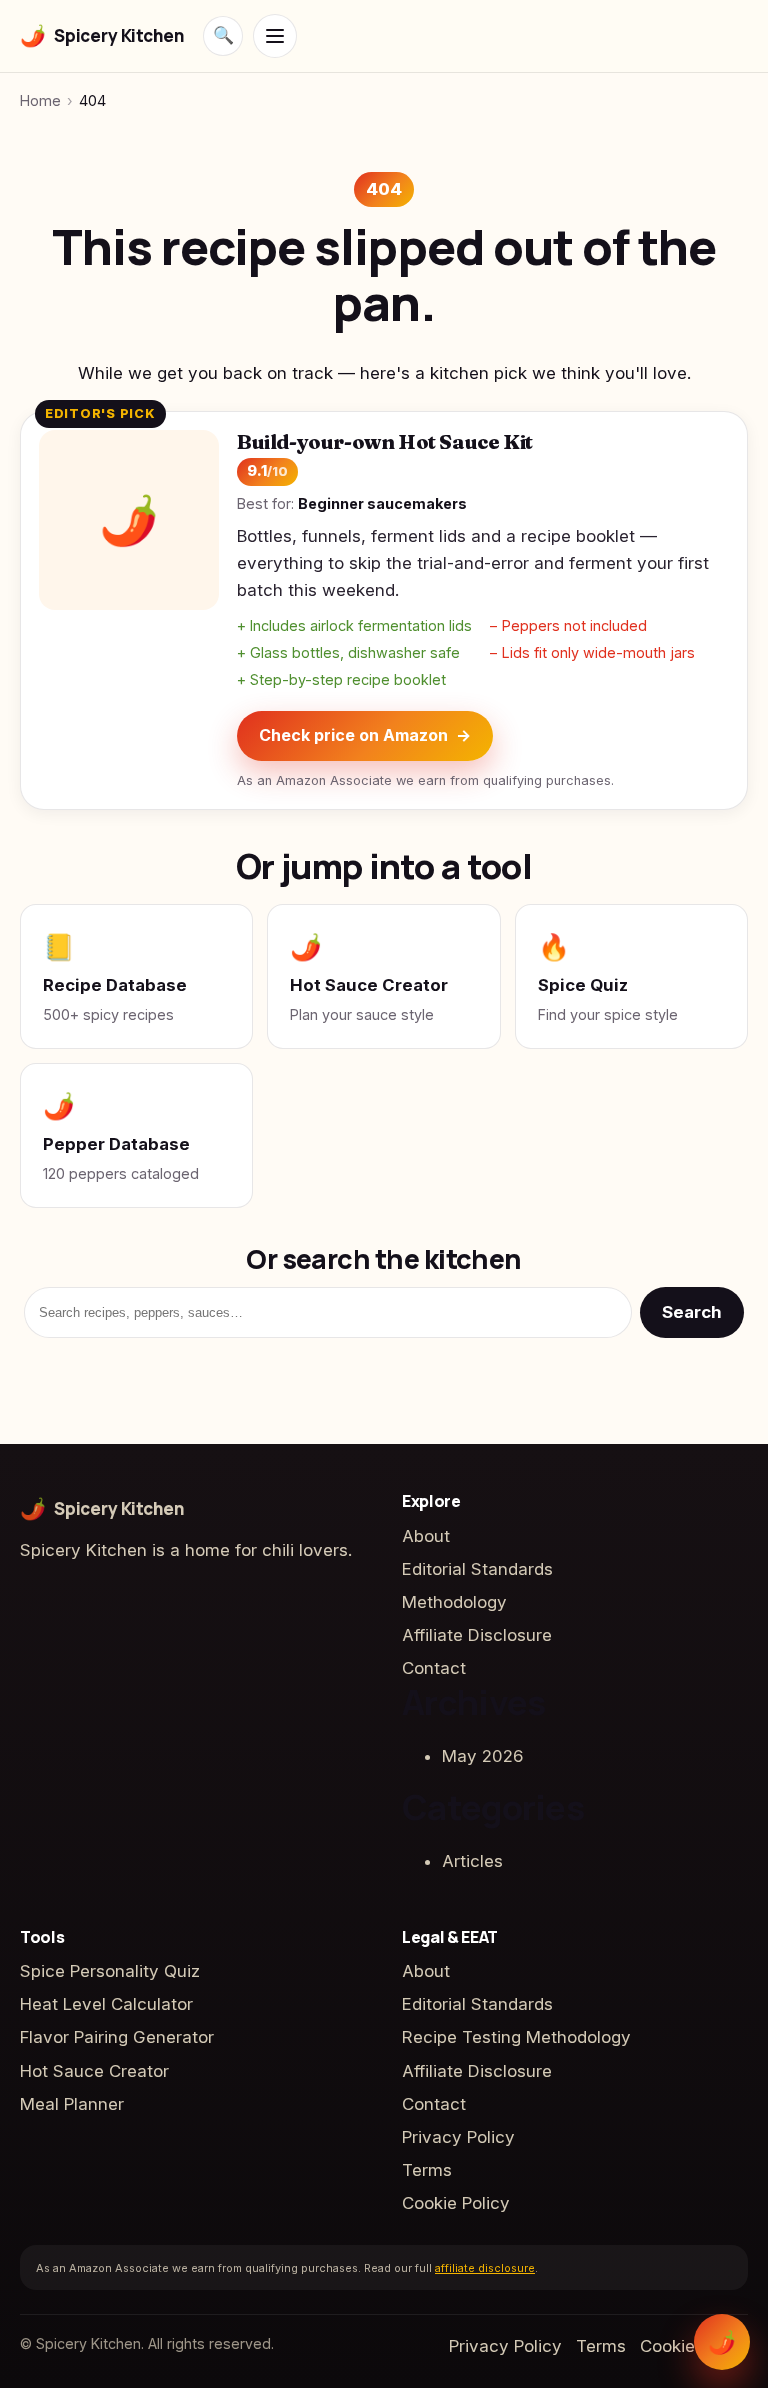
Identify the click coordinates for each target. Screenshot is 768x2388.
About (426, 1536)
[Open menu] (275, 36)
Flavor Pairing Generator (117, 2037)
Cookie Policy (456, 2203)
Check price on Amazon (365, 735)
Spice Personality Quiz (110, 1971)
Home (40, 100)
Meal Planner (72, 2104)
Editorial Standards (477, 1569)
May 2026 (483, 1756)
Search (692, 1312)
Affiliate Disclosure (477, 1635)
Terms (427, 2170)
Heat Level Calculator (106, 2004)
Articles (472, 1861)
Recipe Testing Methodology (516, 2037)
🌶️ (722, 2341)
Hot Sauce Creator (94, 2071)
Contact (434, 1668)
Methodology (454, 1602)
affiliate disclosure (485, 2268)
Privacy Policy (458, 2137)
